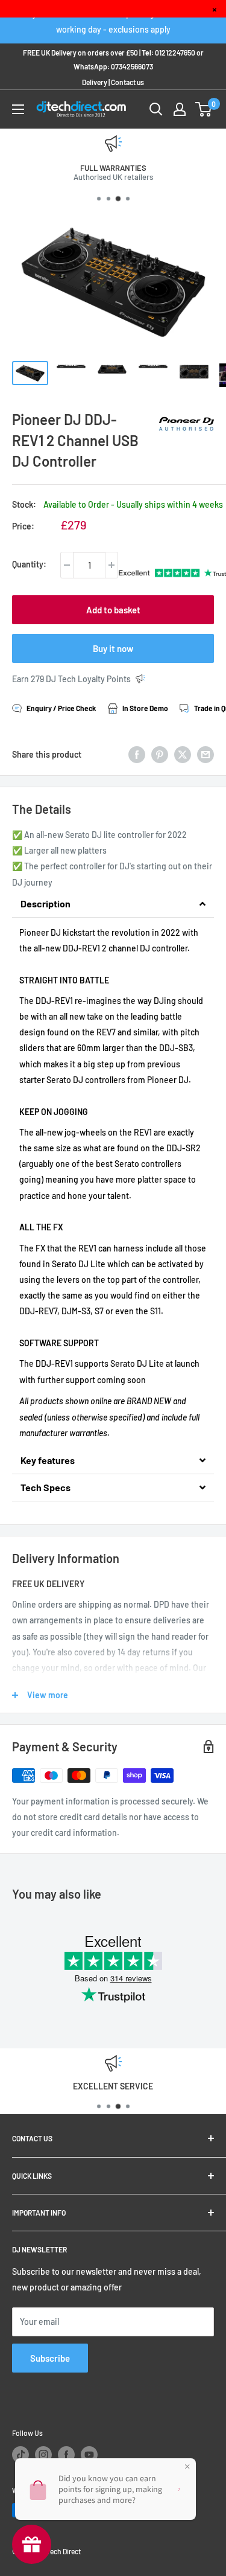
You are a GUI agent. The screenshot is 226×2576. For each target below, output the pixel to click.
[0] (204, 109)
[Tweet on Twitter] (183, 755)
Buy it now (113, 648)
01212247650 (175, 53)
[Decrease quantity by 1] (67, 565)
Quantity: (29, 564)
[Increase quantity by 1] (111, 565)
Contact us (127, 82)
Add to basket (113, 610)
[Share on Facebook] (137, 755)
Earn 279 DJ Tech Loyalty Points (71, 679)
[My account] (180, 109)
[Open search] (156, 109)
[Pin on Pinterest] (160, 755)
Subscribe (50, 2358)
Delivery (95, 82)
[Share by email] (206, 755)
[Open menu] (18, 109)
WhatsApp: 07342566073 (113, 66)
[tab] (113, 904)
